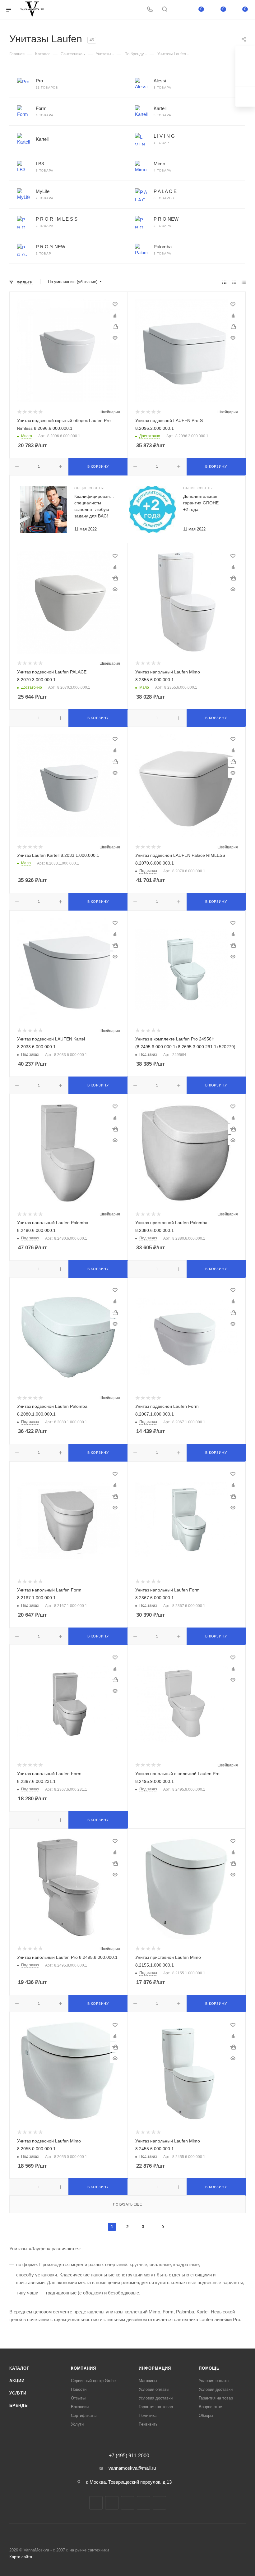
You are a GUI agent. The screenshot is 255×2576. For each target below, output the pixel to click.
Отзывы (78, 2398)
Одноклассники (144, 2503)
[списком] (234, 282)
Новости (79, 2389)
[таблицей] (244, 282)
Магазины (148, 2381)
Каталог (19, 2368)
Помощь (209, 2368)
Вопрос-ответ (211, 2407)
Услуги (18, 2393)
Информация (155, 2368)
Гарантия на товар (156, 2407)
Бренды (19, 2406)
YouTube (128, 2503)
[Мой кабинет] (179, 10)
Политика (148, 2415)
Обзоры (206, 2415)
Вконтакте (96, 2503)
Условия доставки (156, 2398)
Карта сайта (21, 2557)
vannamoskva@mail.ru (132, 2468)
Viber (159, 2503)
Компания (83, 2368)
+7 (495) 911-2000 (129, 2456)
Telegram (112, 2503)
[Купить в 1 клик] (115, 327)
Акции (17, 2381)
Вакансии (80, 2407)
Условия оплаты (154, 2389)
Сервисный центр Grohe (93, 2381)
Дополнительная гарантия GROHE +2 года (201, 503)
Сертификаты (84, 2415)
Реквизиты (148, 2424)
